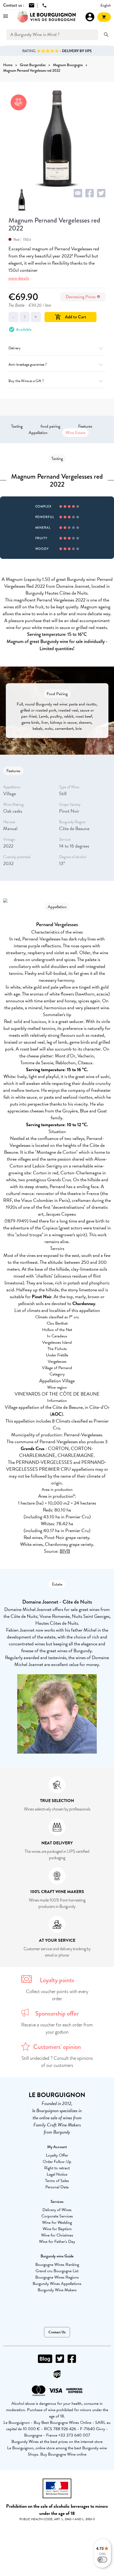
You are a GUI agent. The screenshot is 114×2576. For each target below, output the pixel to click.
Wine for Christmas (57, 2235)
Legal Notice (57, 2174)
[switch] (102, 2560)
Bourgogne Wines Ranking (57, 2265)
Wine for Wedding (57, 2222)
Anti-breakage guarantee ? (28, 365)
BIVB (65, 1551)
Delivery (15, 348)
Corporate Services (57, 2216)
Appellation (38, 433)
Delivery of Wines (57, 2210)
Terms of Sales (57, 2181)
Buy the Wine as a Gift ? (26, 381)
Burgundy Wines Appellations (57, 2284)
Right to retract (57, 2168)
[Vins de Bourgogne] (47, 17)
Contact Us (57, 2332)
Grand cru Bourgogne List (57, 2271)
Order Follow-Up (57, 2162)
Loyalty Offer (57, 2155)
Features (85, 426)
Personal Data (57, 2187)
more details (19, 278)
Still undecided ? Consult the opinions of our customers (57, 2062)
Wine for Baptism (57, 2229)
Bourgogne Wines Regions (57, 2277)
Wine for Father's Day (57, 2242)
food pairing (50, 426)
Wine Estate (75, 433)
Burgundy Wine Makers (57, 2290)
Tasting (17, 426)
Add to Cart (71, 317)
